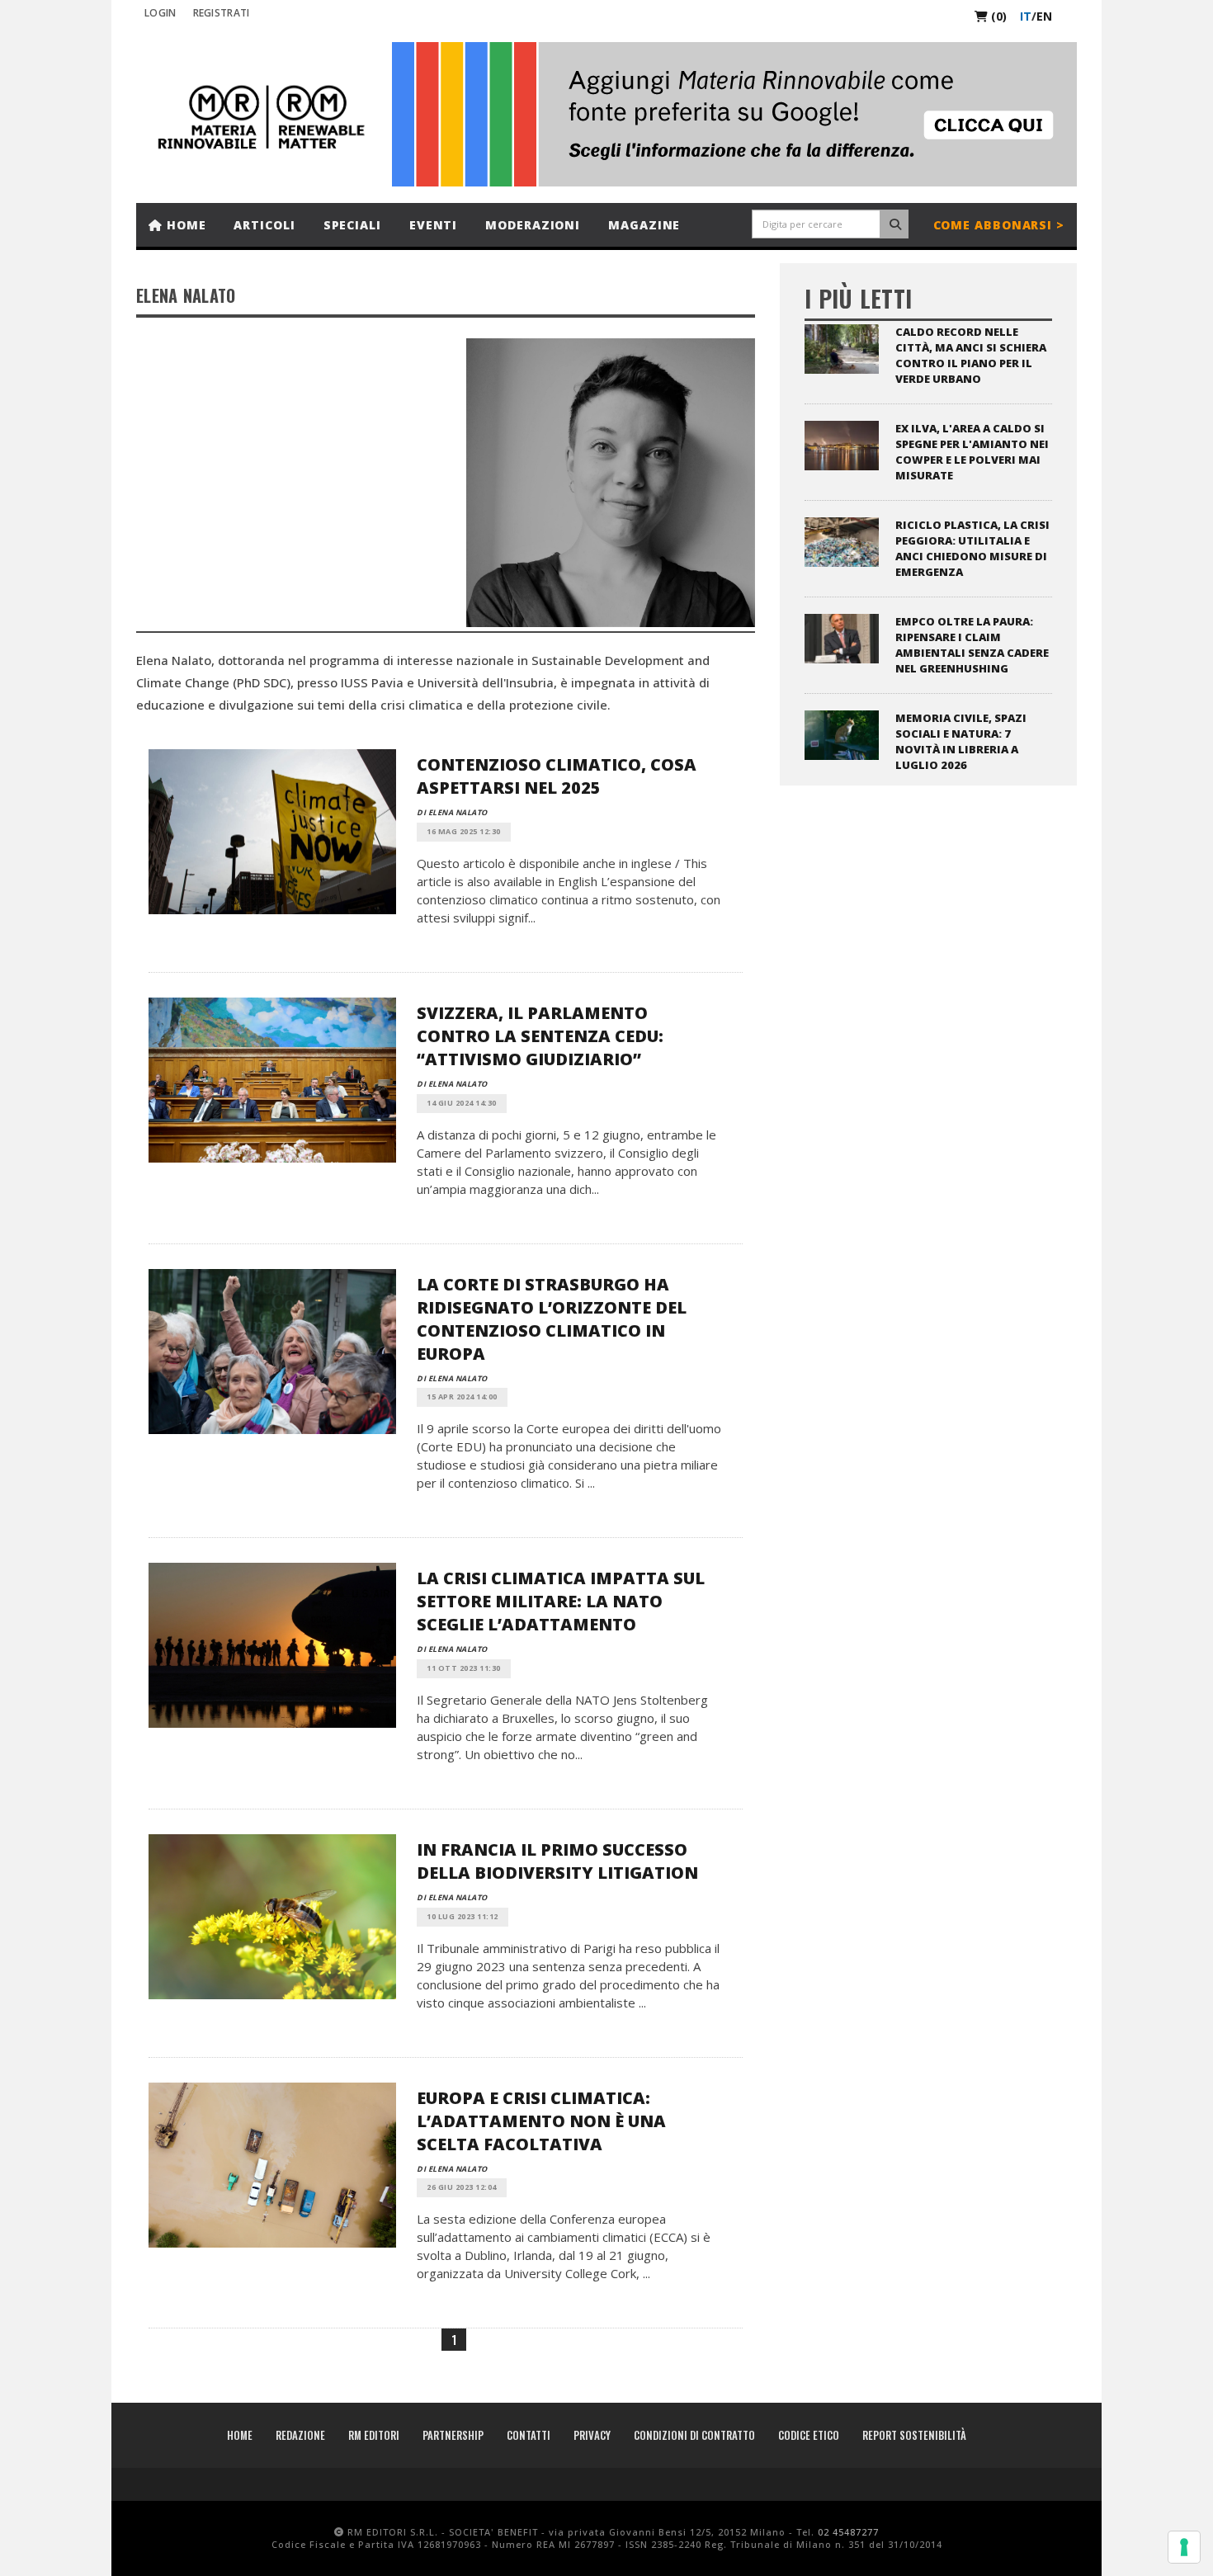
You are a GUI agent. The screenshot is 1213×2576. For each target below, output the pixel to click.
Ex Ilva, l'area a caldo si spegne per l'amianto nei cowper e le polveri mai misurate (972, 452)
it (1026, 16)
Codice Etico (809, 2435)
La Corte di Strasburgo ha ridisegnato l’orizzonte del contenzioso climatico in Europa (552, 1319)
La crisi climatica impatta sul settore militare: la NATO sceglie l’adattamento (561, 1601)
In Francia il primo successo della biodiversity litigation (557, 1861)
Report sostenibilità (914, 2435)
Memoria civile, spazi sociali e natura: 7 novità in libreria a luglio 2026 (961, 741)
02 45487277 (848, 2532)
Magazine (644, 225)
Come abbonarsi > (999, 225)
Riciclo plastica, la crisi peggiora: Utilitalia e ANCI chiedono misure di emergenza (972, 548)
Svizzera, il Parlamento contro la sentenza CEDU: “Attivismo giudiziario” (540, 1036)
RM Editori (374, 2435)
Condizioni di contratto (694, 2435)
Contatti (529, 2435)
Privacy (592, 2435)
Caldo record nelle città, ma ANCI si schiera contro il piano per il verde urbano (971, 355)
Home (184, 225)
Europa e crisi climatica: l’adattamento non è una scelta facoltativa (541, 2121)
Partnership (453, 2435)
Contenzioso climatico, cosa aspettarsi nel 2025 (557, 776)
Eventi (433, 225)
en (1044, 16)
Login (160, 13)
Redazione (300, 2435)
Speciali (352, 225)
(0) (997, 16)
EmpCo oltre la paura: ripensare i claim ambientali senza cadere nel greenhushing (972, 645)
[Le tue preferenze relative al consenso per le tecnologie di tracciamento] (1184, 2547)
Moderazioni (533, 225)
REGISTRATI (222, 13)
